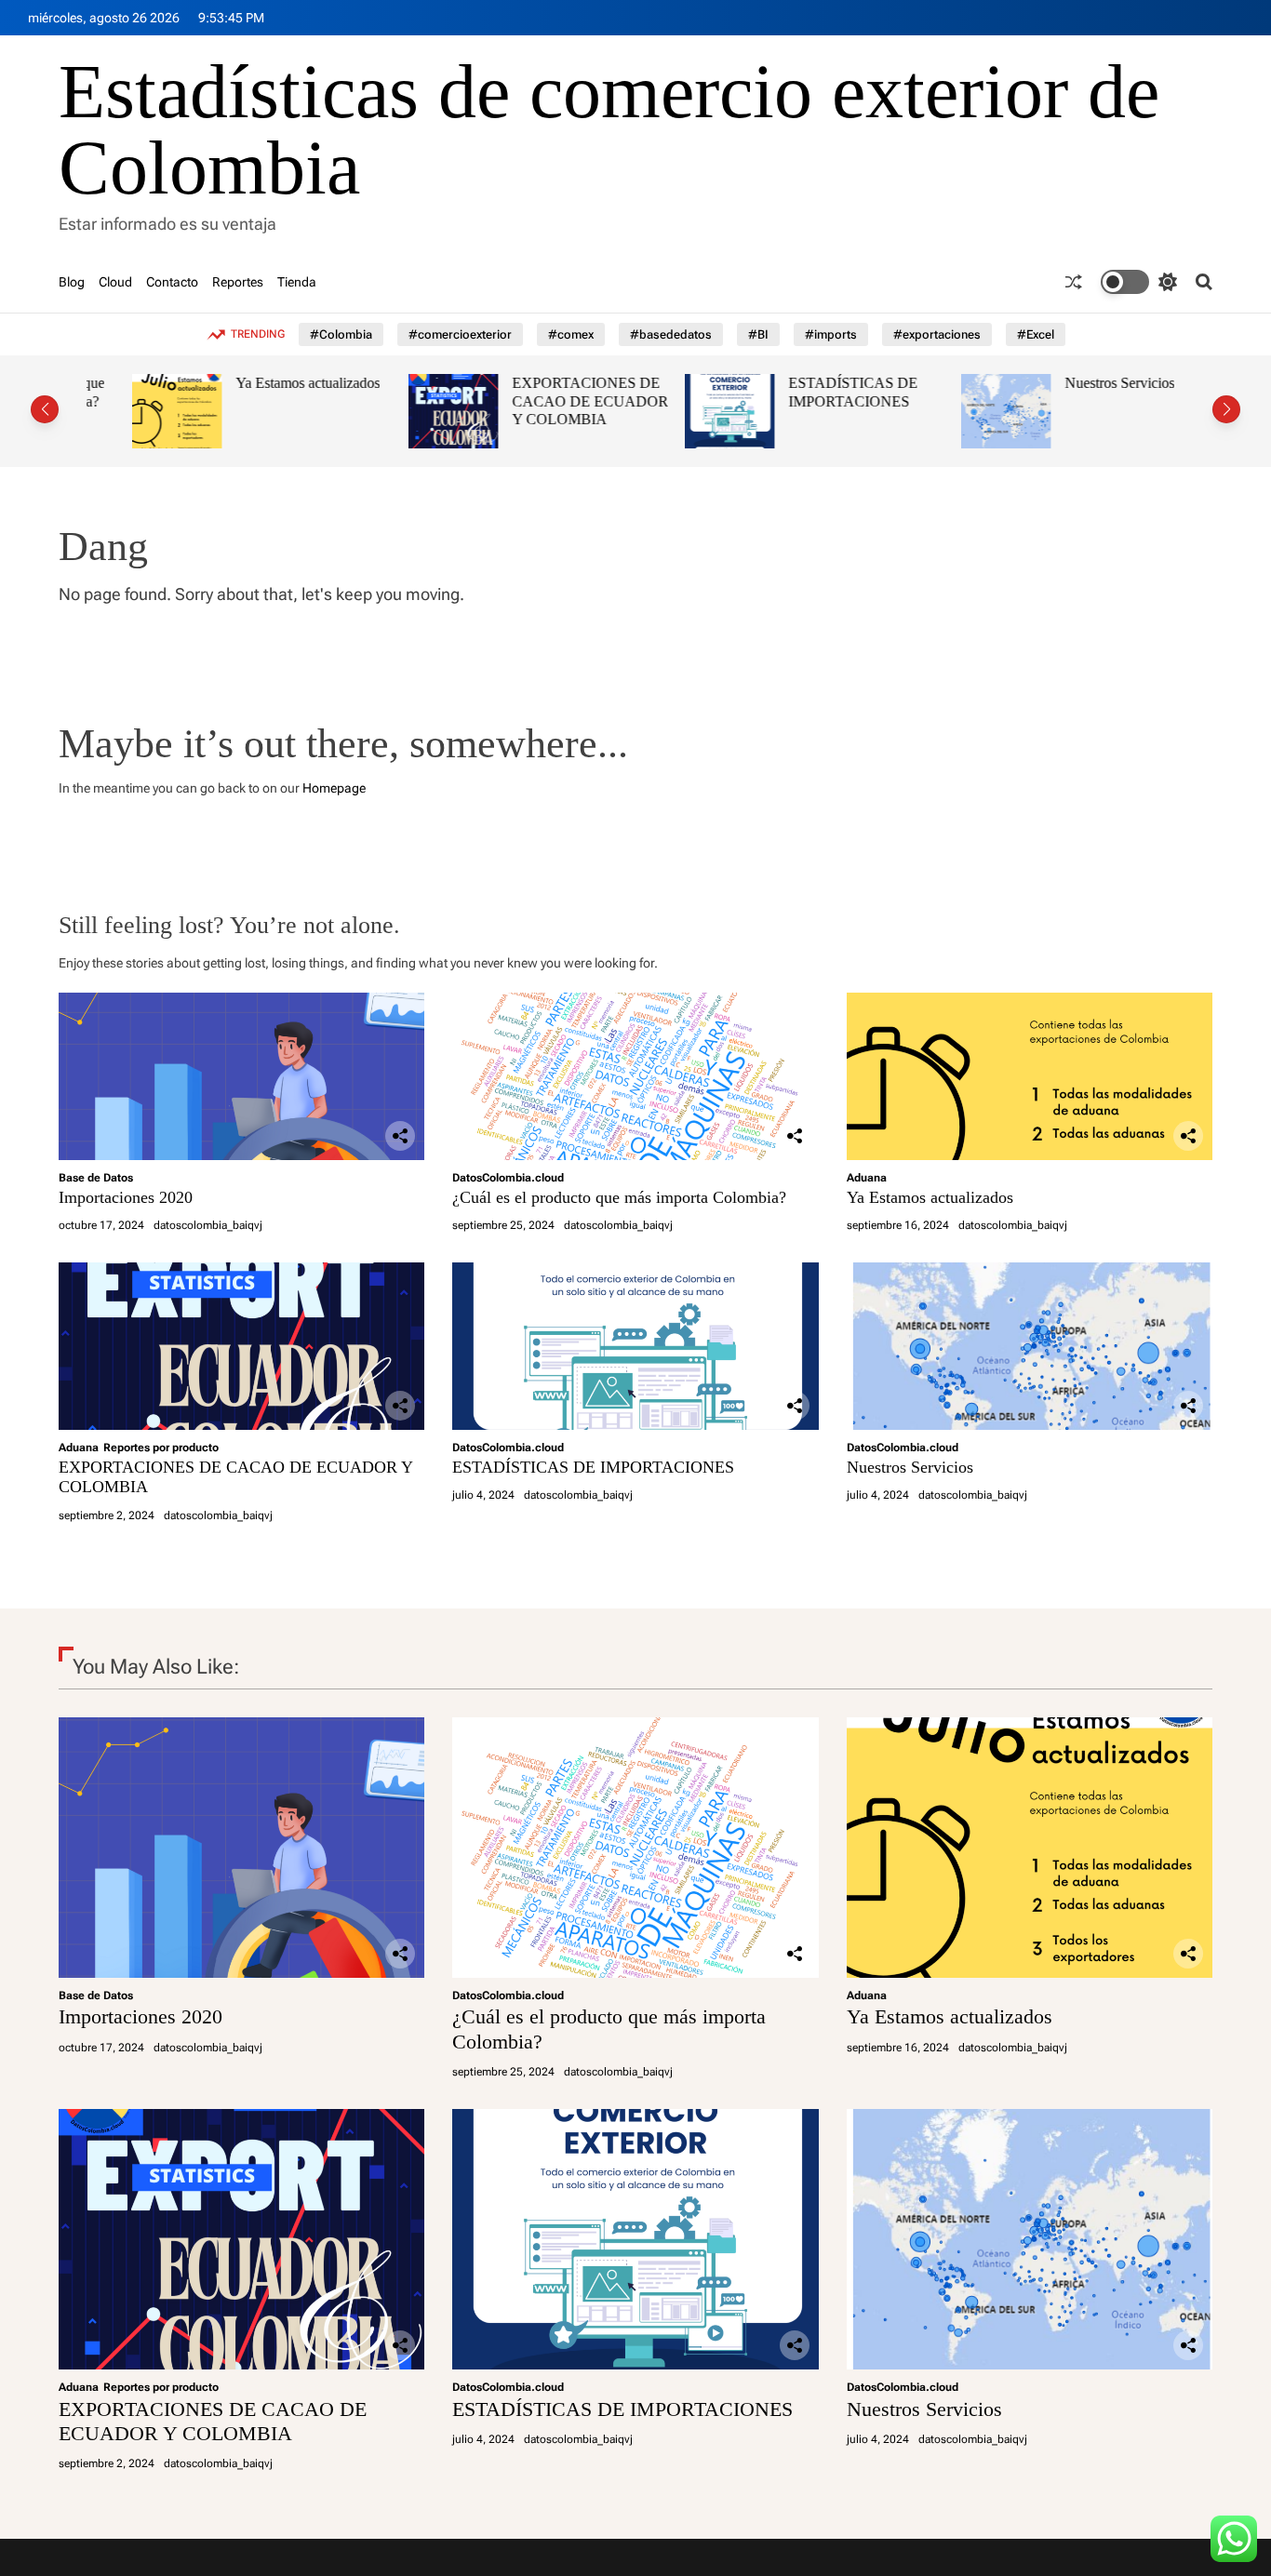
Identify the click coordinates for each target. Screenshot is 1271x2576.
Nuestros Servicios (1074, 383)
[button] (45, 409)
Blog (72, 282)
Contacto (172, 282)
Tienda (297, 282)
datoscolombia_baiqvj (208, 1225)
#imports (831, 334)
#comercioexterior (460, 334)
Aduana (867, 1178)
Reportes (238, 282)
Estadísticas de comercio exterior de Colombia (609, 130)
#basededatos (671, 334)
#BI (758, 334)
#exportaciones (937, 334)
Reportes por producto (161, 1448)
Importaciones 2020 (126, 1197)
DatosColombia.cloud (508, 1178)
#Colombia (341, 334)
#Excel (1036, 334)
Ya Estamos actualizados (262, 383)
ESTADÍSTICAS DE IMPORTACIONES (807, 392)
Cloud (115, 282)
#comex (571, 334)
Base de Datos (96, 1178)
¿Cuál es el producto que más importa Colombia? (619, 1197)
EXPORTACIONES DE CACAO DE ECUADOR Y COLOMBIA (544, 401)
